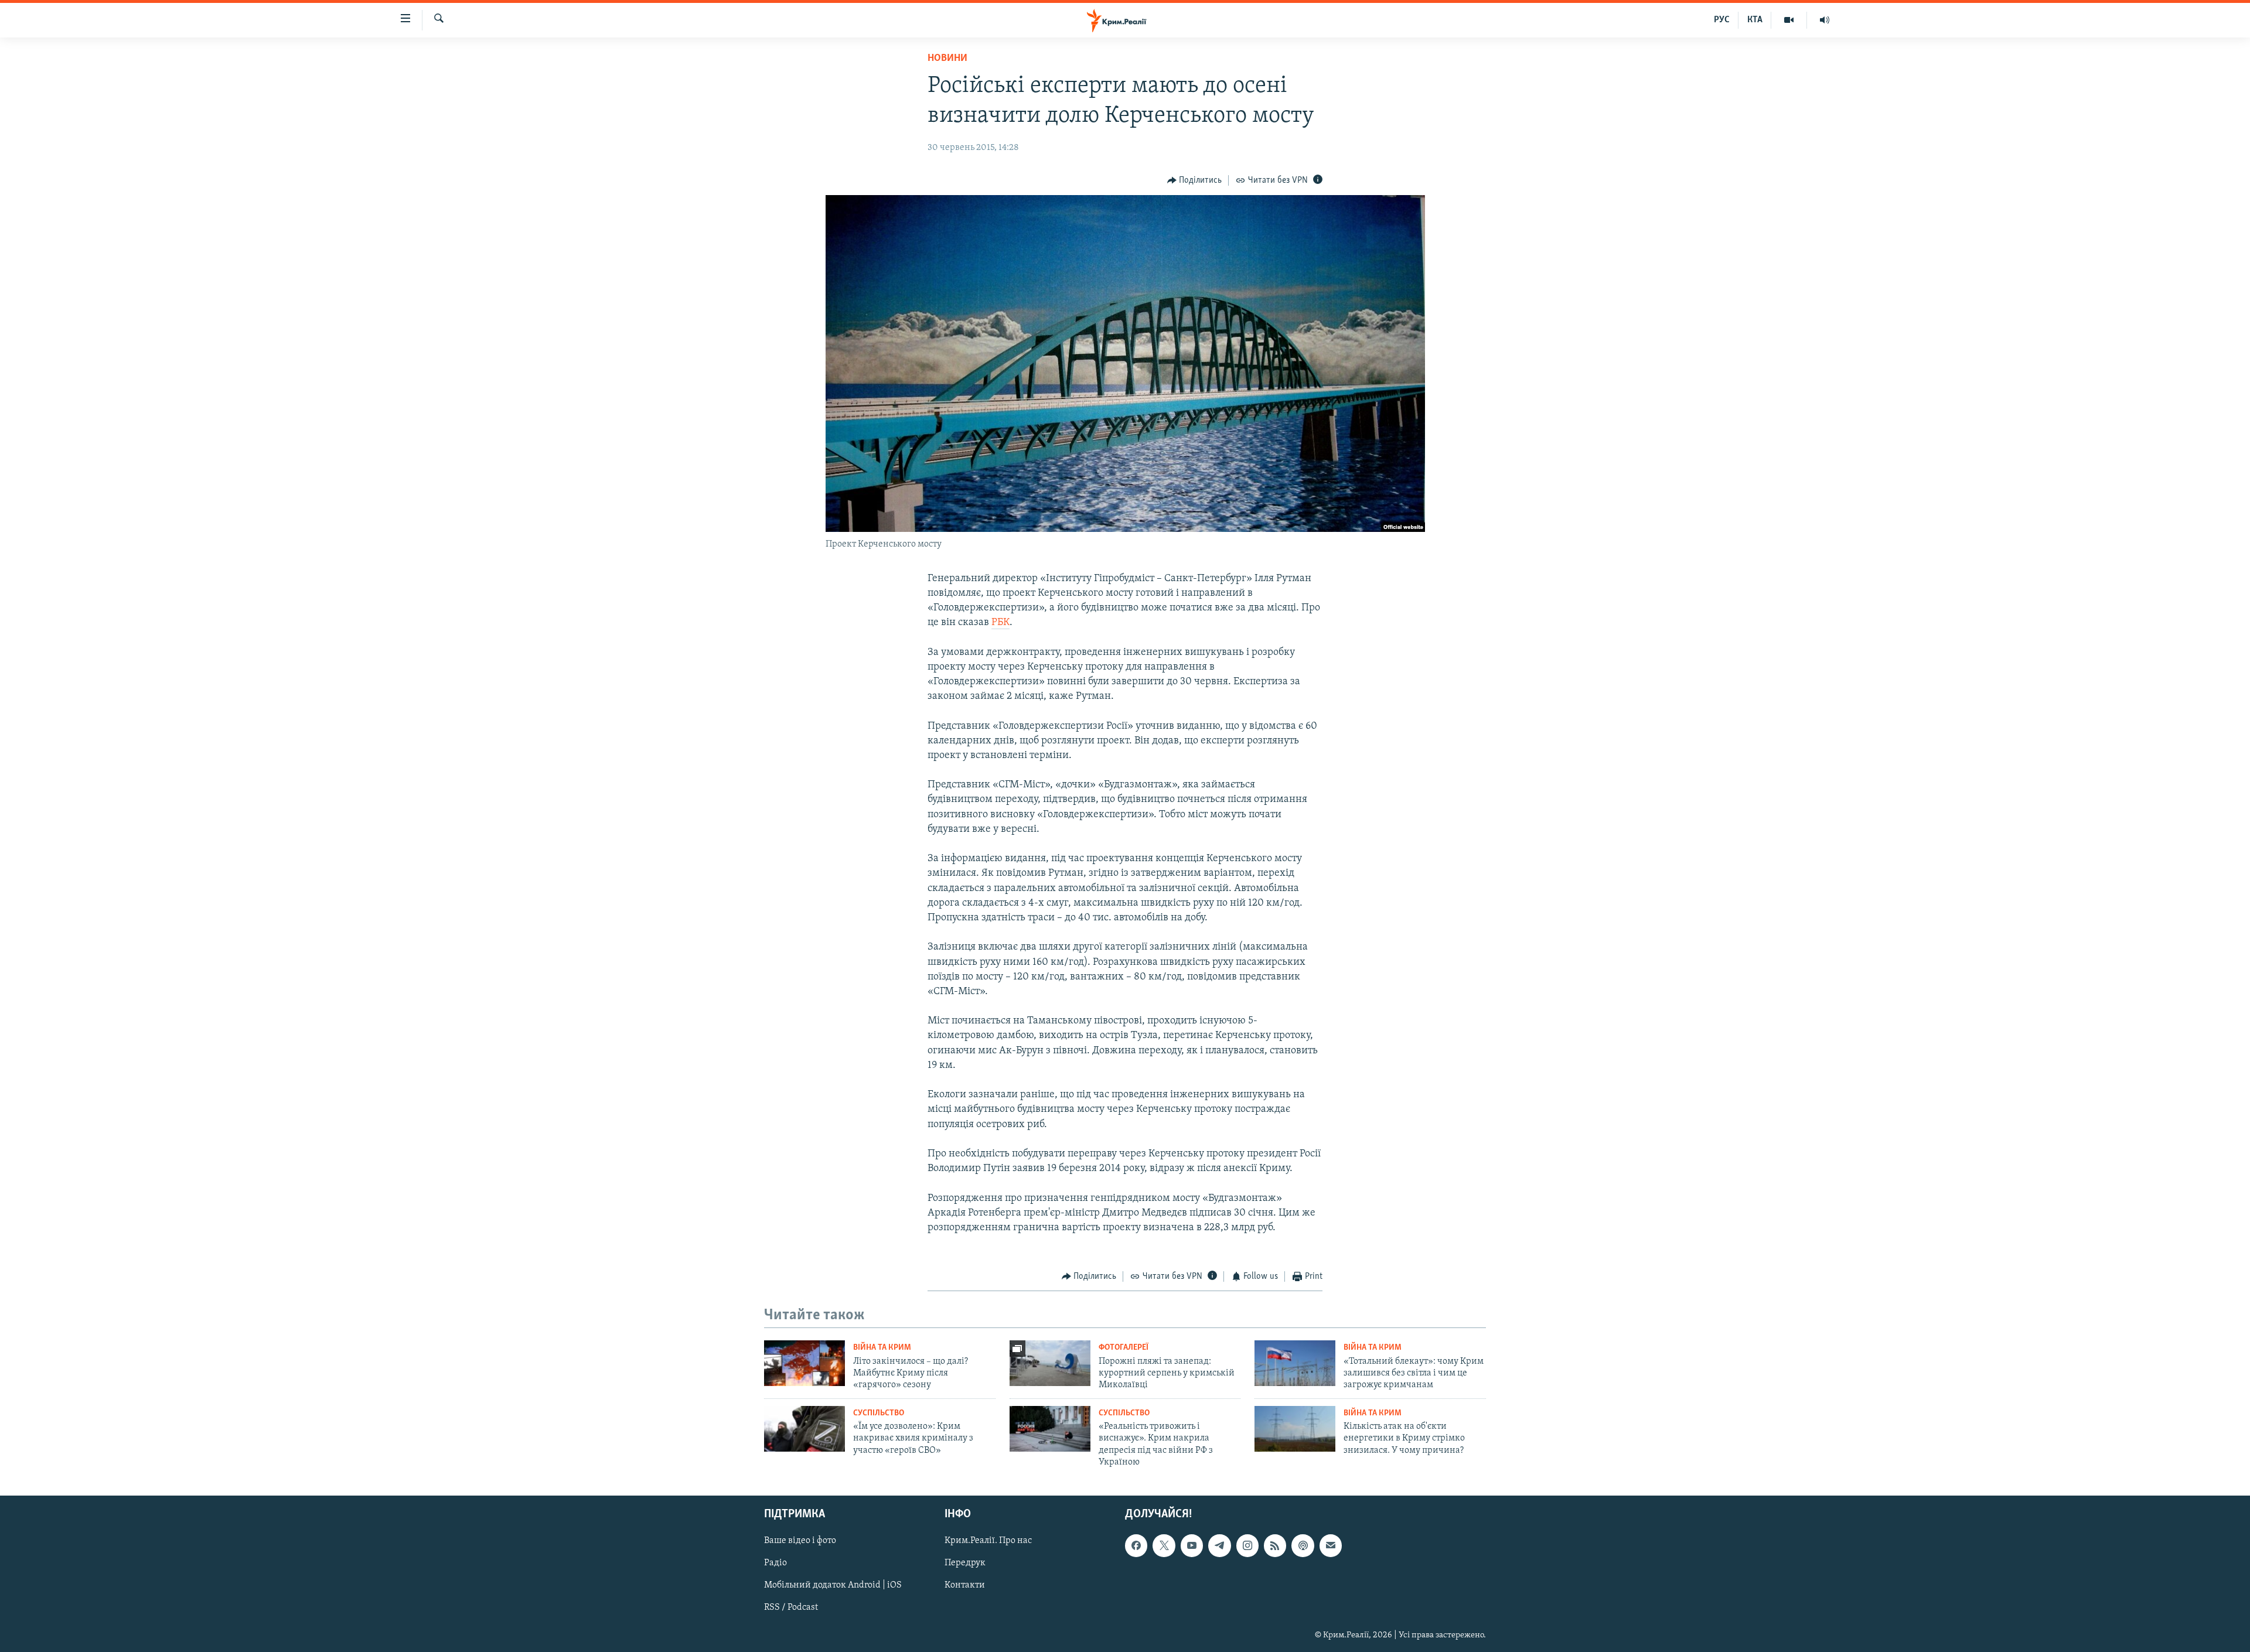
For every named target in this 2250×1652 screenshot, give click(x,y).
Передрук (965, 1563)
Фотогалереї (1124, 1348)
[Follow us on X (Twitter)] (1164, 1545)
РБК (1000, 623)
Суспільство (879, 1413)
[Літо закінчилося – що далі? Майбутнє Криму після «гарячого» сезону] (804, 1363)
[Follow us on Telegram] (1219, 1545)
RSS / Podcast (791, 1607)
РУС (1722, 20)
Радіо (775, 1563)
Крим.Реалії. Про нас (988, 1541)
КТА (1755, 20)
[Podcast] (1303, 1545)
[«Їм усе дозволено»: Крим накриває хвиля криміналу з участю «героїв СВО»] (804, 1429)
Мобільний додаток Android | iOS (833, 1585)
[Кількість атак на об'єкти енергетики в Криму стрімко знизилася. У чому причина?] (1295, 1429)
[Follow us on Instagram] (1247, 1545)
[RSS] (1275, 1545)
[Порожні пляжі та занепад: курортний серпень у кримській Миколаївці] (1050, 1363)
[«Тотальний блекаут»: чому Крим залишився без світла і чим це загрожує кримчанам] (1295, 1363)
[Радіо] (1825, 20)
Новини (947, 59)
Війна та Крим (882, 1348)
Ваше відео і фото (800, 1541)
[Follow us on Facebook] (1136, 1545)
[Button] (1195, 180)
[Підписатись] (1331, 1545)
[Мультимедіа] (1789, 20)
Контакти (965, 1585)
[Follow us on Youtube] (1192, 1545)
